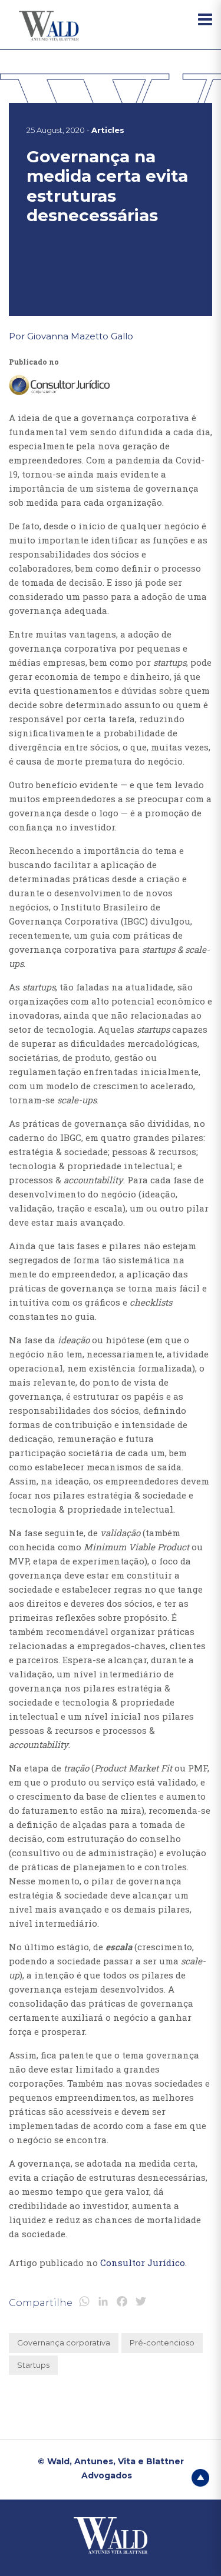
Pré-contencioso (162, 2343)
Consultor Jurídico (143, 2263)
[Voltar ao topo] (200, 2477)
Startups (33, 2365)
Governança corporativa (64, 2343)
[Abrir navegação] (205, 19)
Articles (108, 130)
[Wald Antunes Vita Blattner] (50, 26)
